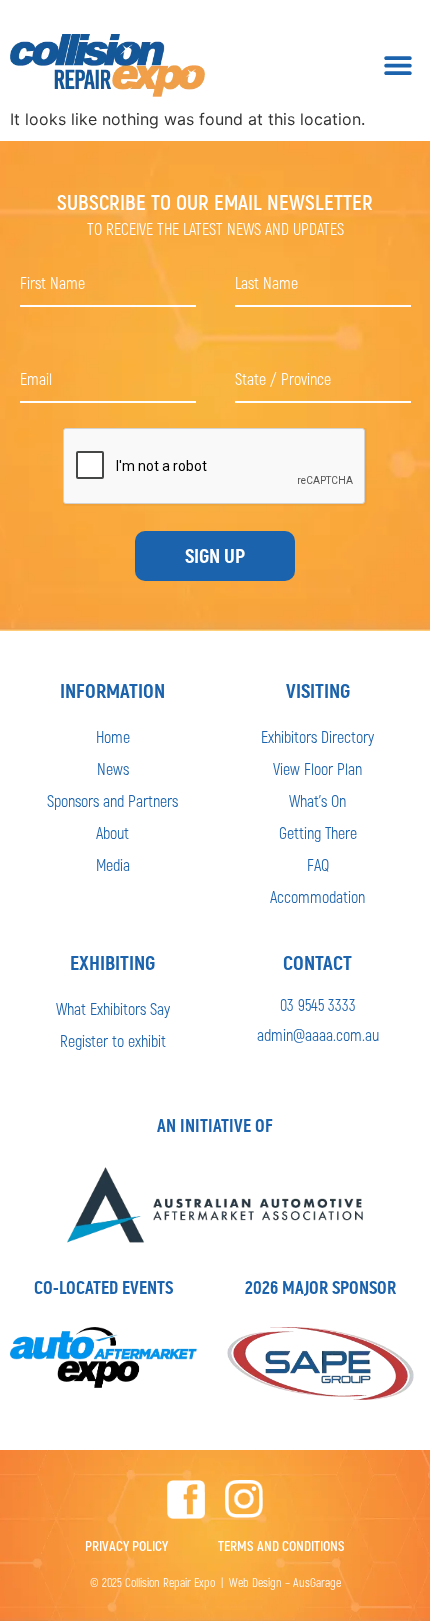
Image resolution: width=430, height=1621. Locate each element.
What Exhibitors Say (113, 1008)
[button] (397, 65)
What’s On (317, 800)
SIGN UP (215, 556)
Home (113, 736)
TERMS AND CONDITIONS (281, 1545)
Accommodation (317, 896)
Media (113, 864)
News (113, 768)
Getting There (318, 832)
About (112, 832)
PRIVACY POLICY (126, 1545)
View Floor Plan (317, 768)
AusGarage (317, 1582)
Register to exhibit (113, 1040)
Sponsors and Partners (112, 800)
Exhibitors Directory (317, 736)
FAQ (318, 864)
